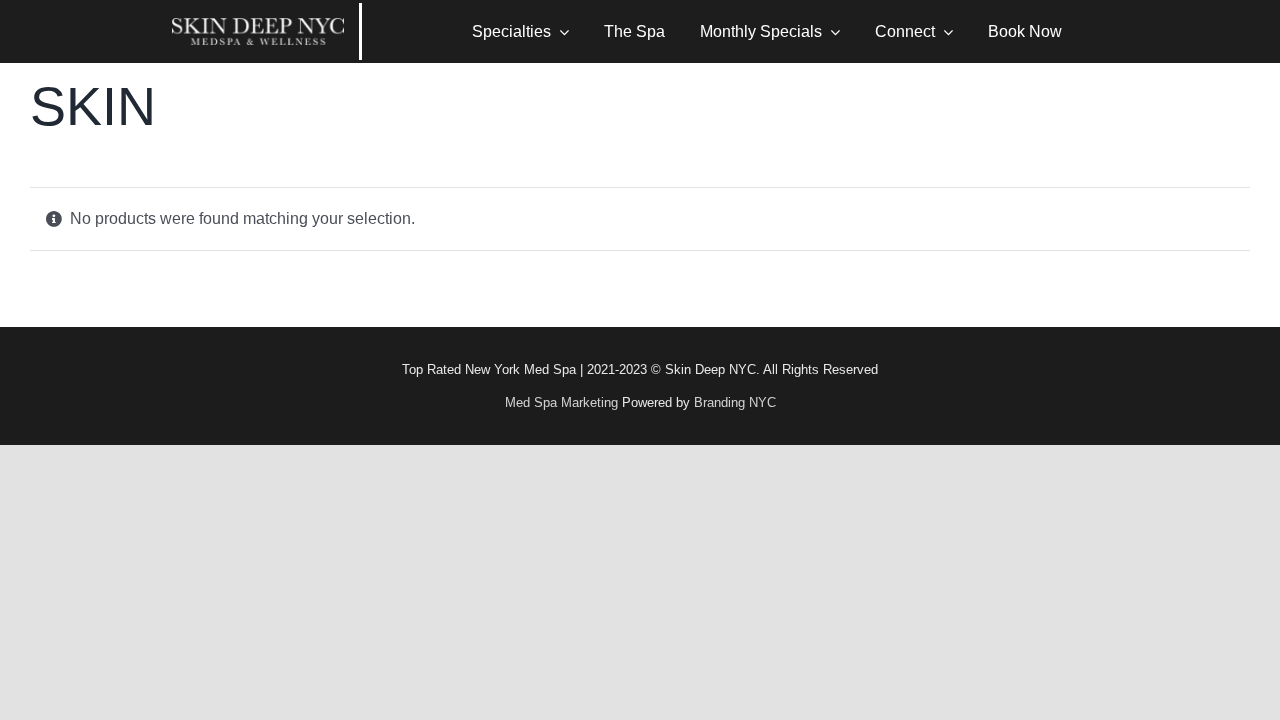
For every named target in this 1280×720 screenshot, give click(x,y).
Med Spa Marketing (561, 402)
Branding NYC (735, 402)
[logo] (258, 25)
